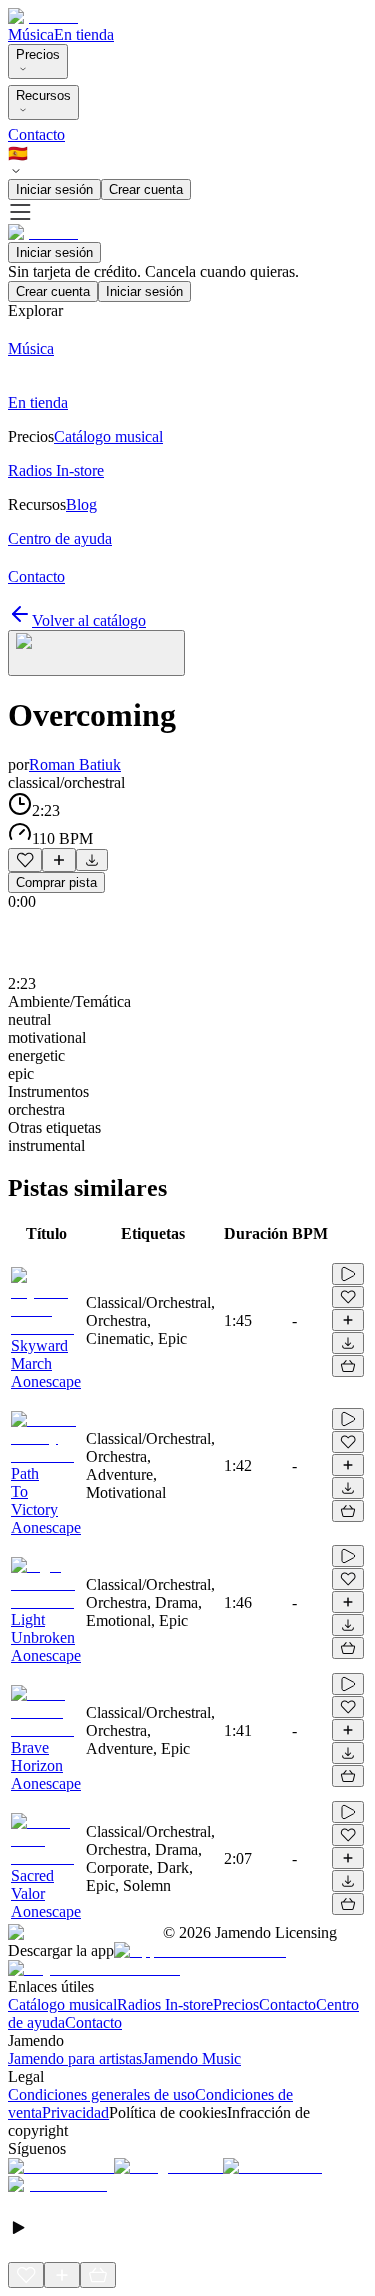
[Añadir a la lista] (59, 860)
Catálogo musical (62, 2004)
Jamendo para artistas (75, 2058)
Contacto (36, 134)
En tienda (84, 34)
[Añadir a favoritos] (25, 860)
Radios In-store (165, 2004)
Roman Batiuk (75, 764)
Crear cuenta (146, 189)
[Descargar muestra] (92, 860)
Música (31, 34)
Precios (38, 54)
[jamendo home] (43, 16)
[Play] (96, 653)
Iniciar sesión (54, 189)
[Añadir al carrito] (348, 1366)
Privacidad (75, 2112)
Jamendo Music (191, 2058)
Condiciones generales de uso (101, 2094)
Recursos (43, 95)
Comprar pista (56, 882)
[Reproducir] (348, 1274)
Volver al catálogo (89, 620)
